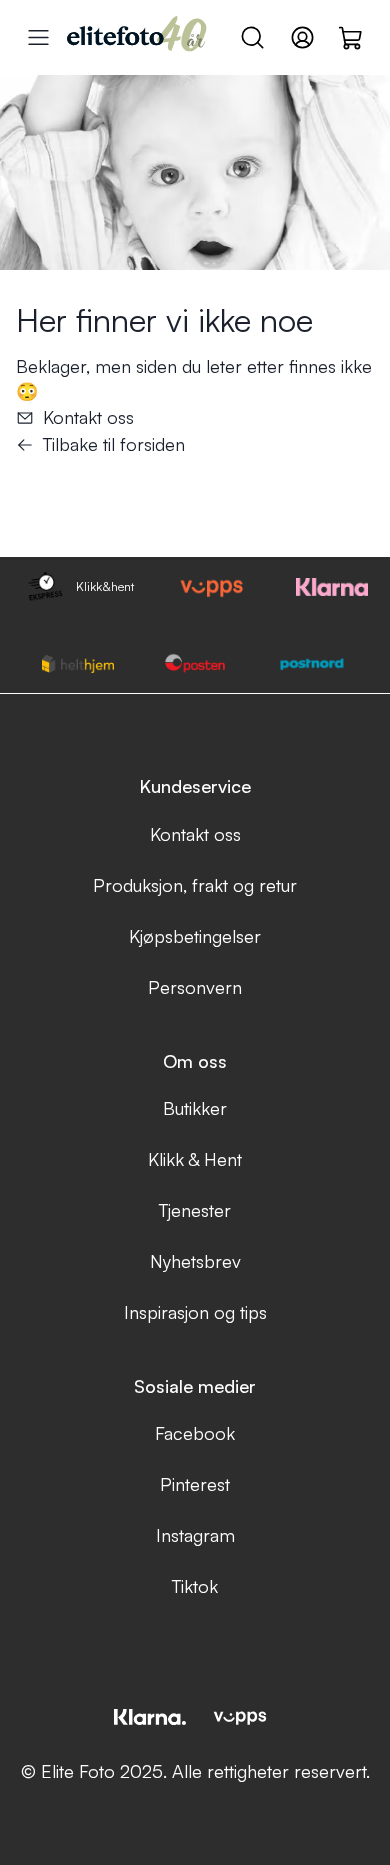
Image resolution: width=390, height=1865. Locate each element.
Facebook (195, 1433)
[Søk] (252, 37)
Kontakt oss (88, 417)
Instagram (195, 1535)
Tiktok (195, 1586)
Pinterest (195, 1484)
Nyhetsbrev (195, 1261)
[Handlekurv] (351, 37)
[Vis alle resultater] (38, 37)
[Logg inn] (302, 37)
